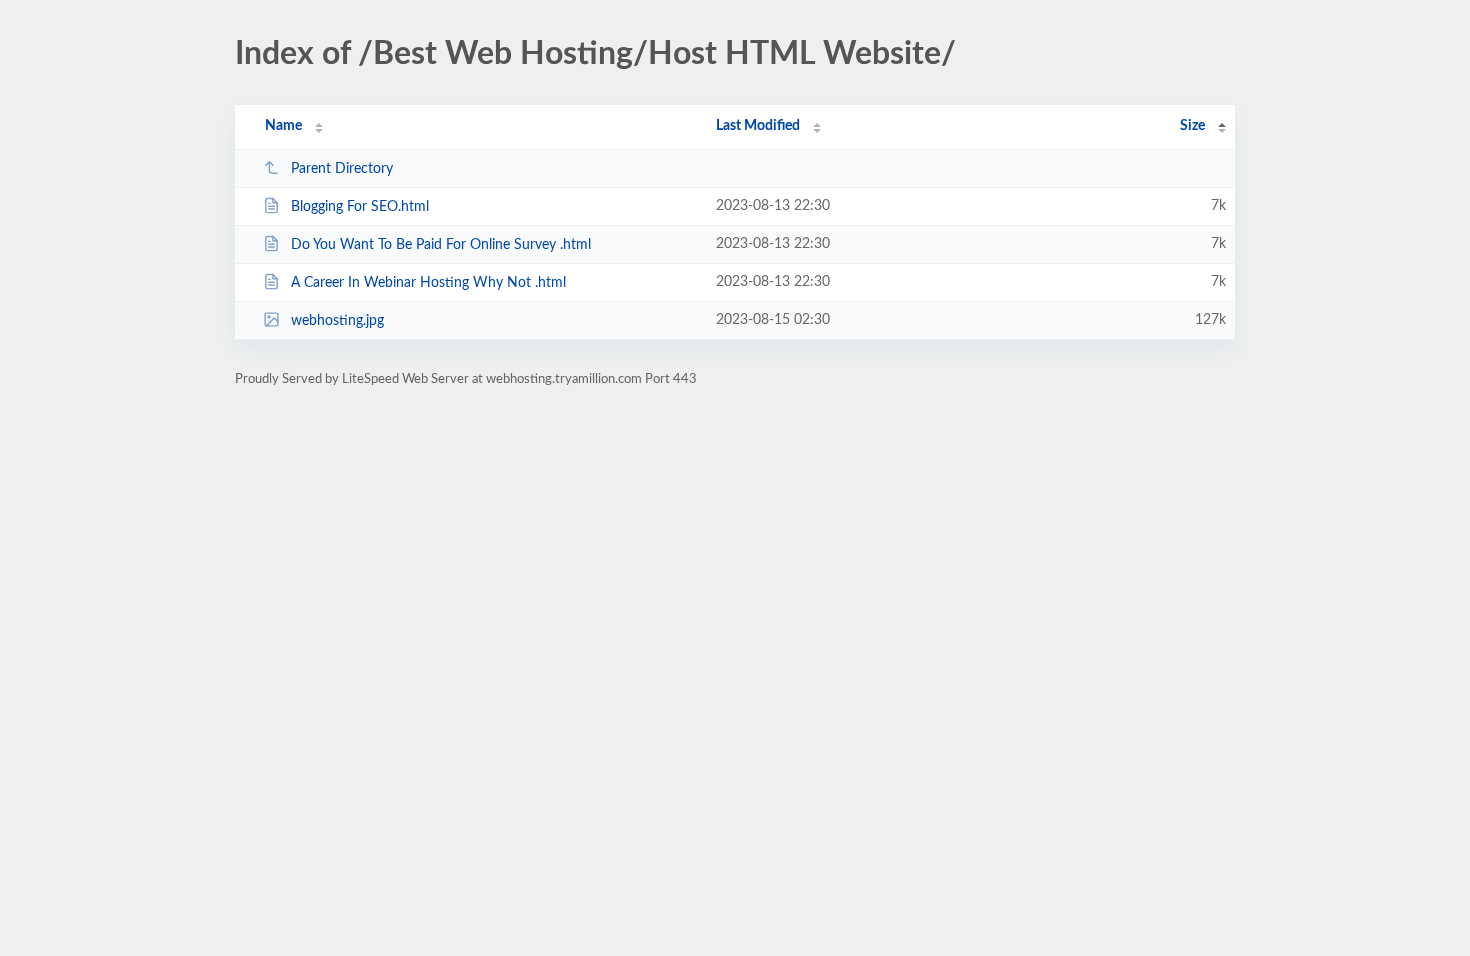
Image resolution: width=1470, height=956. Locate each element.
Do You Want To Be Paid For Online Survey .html (441, 245)
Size (1192, 126)
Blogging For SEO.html (360, 207)
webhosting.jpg (337, 321)
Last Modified (758, 126)
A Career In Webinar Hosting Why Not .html (428, 283)
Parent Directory (342, 169)
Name (283, 126)
